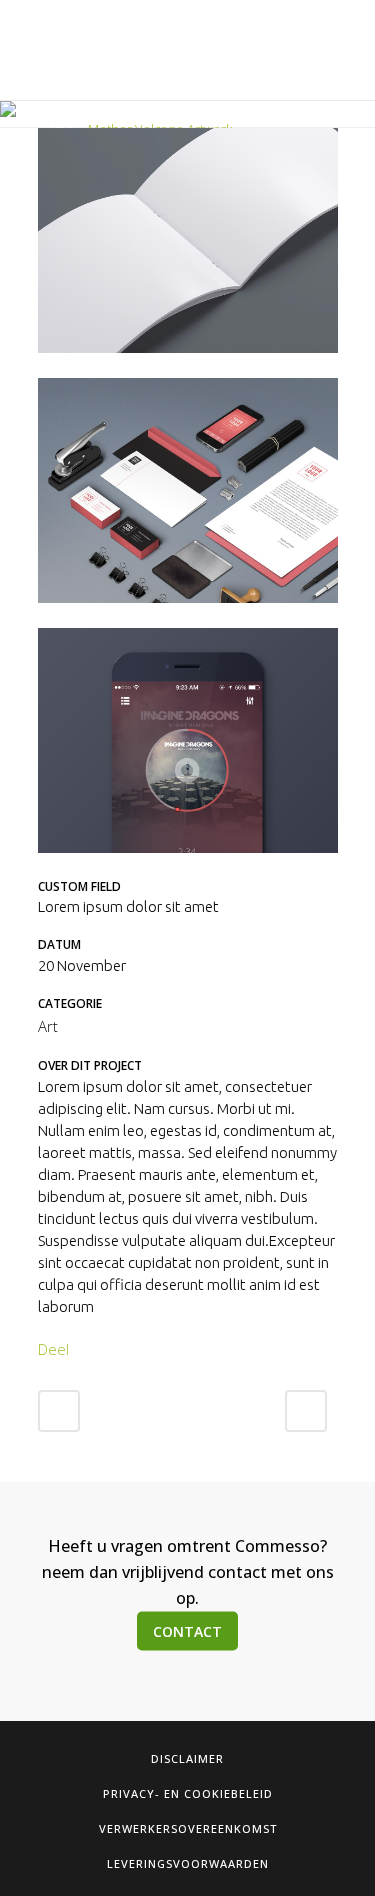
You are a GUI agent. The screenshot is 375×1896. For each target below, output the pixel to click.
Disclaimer (187, 1758)
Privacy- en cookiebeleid (188, 1793)
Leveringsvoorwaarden (188, 1863)
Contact (187, 1630)
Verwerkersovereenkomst (188, 1828)
